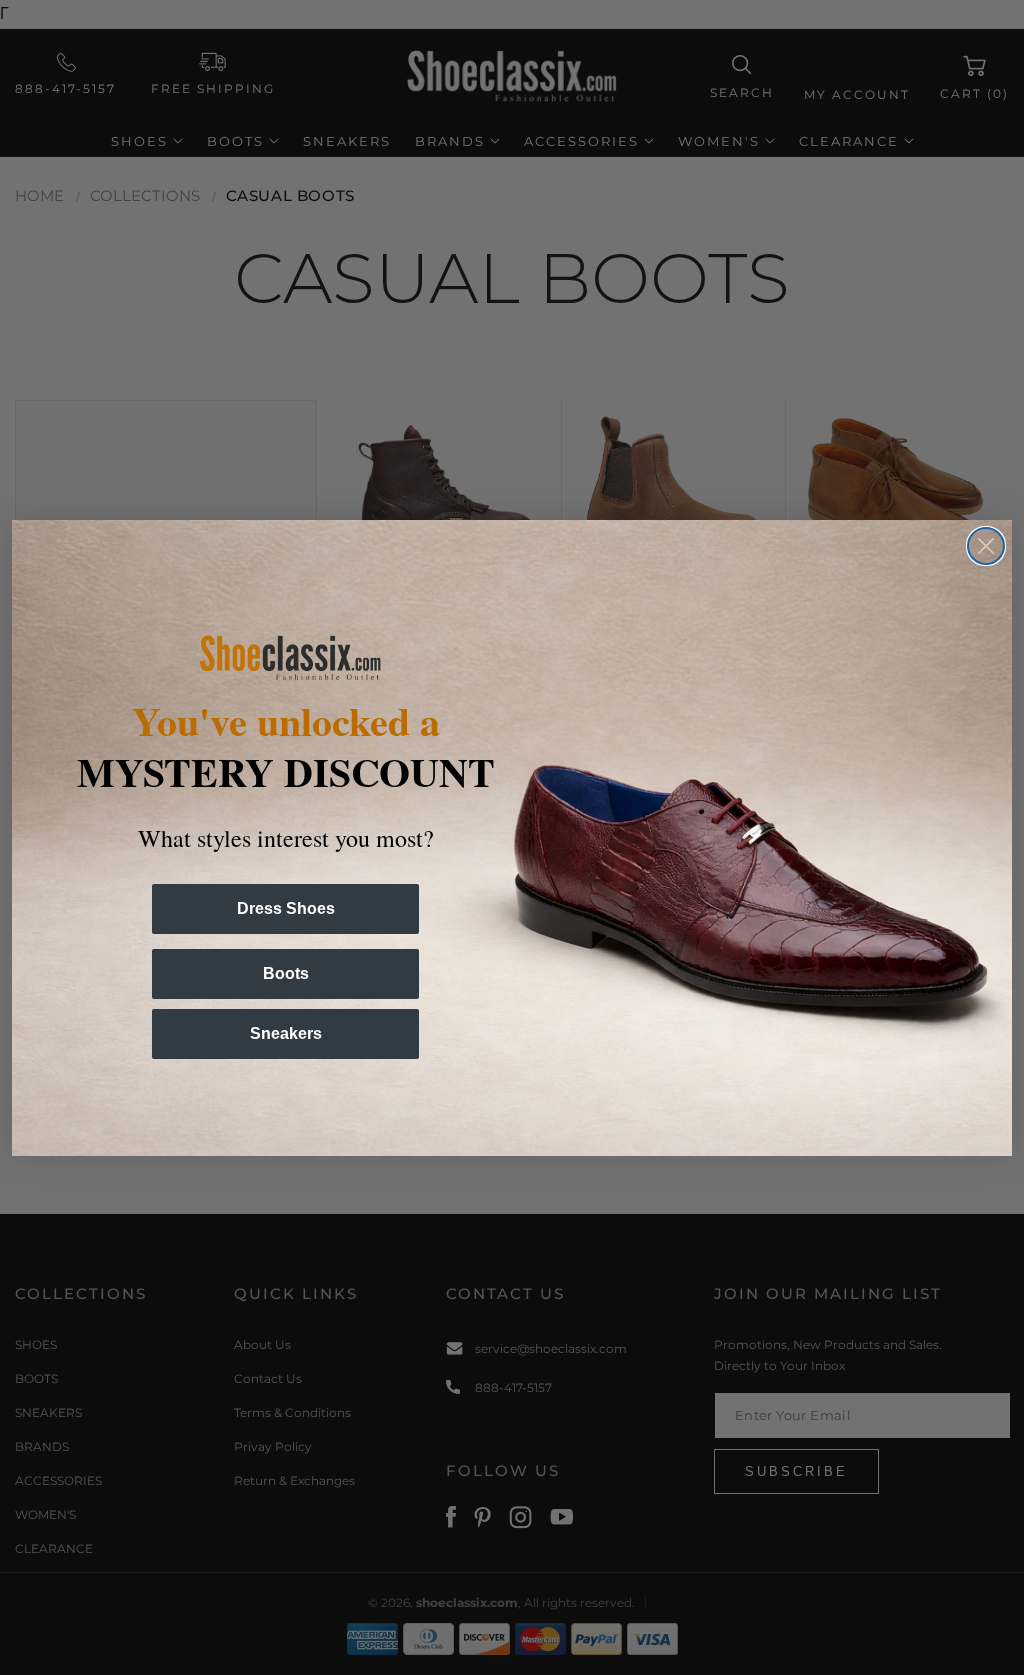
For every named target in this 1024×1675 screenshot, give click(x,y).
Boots (286, 973)
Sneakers (286, 1033)
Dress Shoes (286, 908)
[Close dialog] (986, 546)
